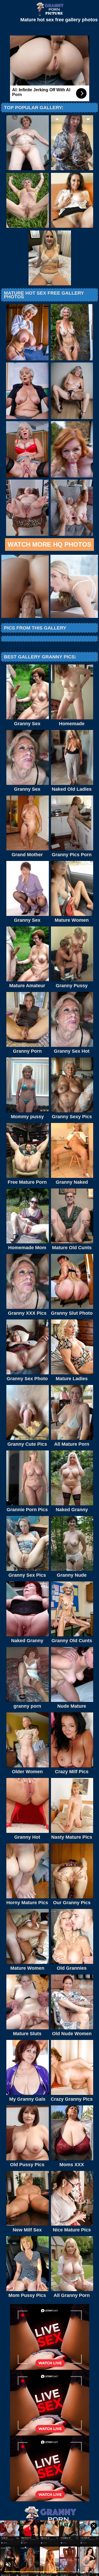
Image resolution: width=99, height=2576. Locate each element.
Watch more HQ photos (49, 544)
